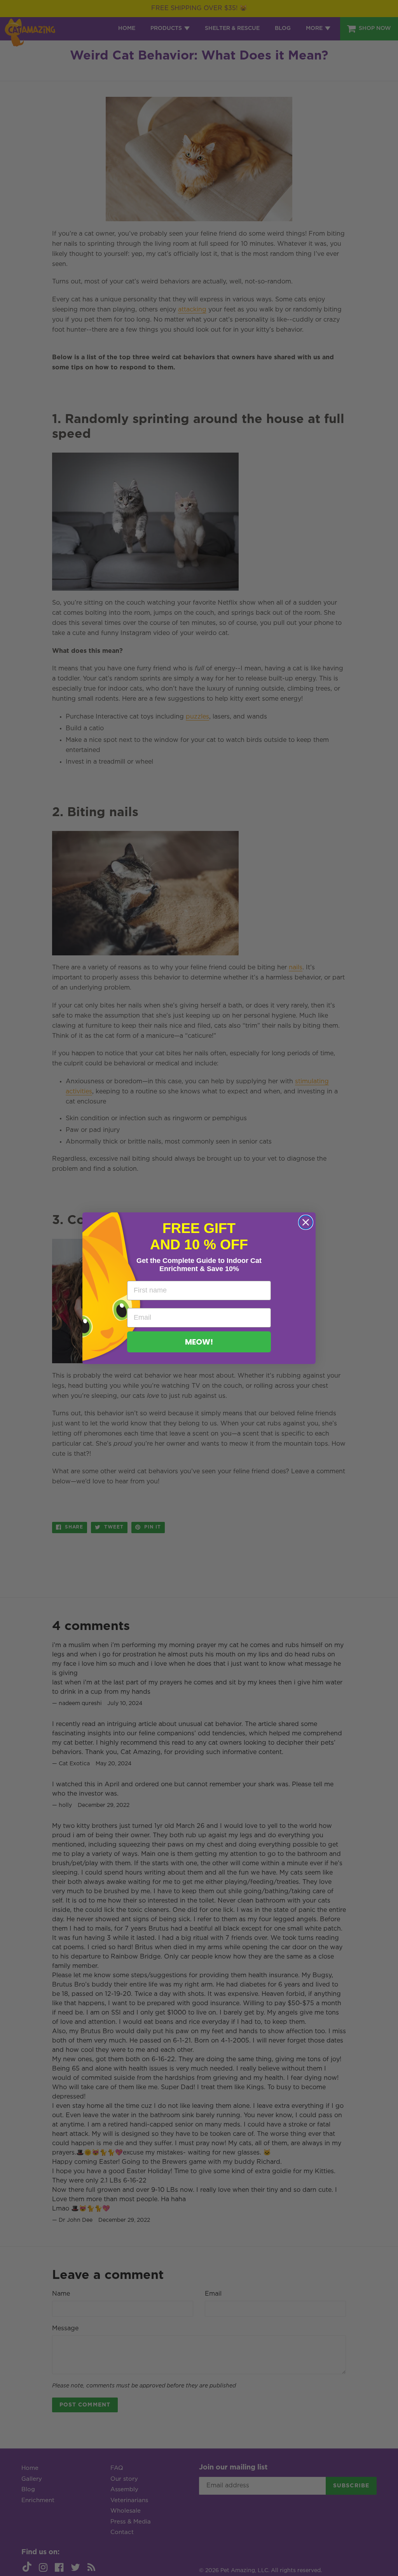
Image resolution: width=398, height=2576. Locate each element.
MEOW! (199, 1342)
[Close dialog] (306, 1222)
